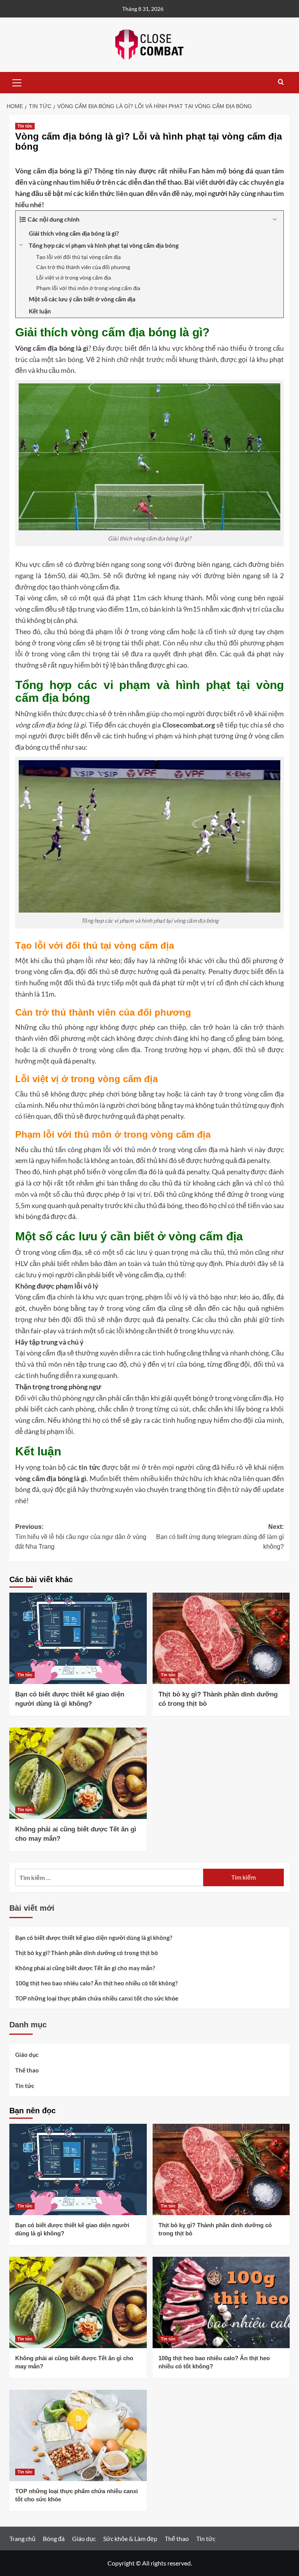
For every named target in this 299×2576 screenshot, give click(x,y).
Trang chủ (22, 2538)
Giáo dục (27, 2055)
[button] (17, 82)
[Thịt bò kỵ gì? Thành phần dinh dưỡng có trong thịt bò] (221, 1638)
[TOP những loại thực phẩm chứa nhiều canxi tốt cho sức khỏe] (78, 2435)
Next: (220, 1537)
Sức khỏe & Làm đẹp (130, 2538)
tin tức (89, 1467)
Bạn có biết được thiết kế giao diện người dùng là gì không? (94, 1938)
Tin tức (25, 126)
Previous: (81, 1537)
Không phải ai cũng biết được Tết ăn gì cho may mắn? (85, 1968)
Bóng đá (54, 2538)
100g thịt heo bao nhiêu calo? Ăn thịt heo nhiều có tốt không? (96, 1983)
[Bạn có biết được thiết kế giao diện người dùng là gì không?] (78, 1638)
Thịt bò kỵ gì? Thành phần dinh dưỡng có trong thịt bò (87, 1953)
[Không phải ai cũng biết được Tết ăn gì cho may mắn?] (78, 1773)
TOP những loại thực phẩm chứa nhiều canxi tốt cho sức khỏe (97, 1998)
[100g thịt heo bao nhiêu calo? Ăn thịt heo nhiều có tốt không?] (221, 2302)
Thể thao (27, 2070)
